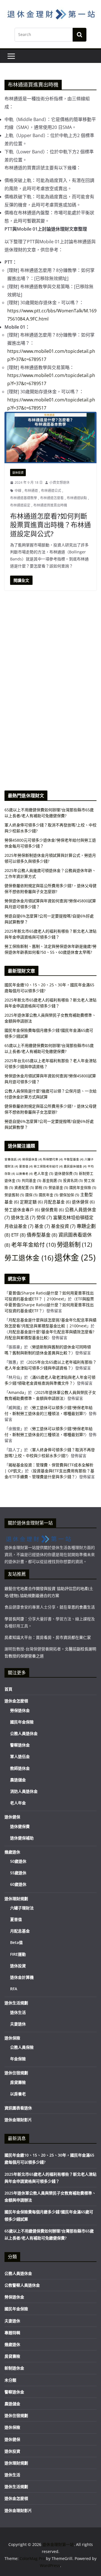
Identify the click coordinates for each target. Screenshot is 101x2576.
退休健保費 (66, 1173)
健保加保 (69, 1195)
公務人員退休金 (24, 1733)
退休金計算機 (22, 1977)
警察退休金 (20, 1745)
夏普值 (26, 1166)
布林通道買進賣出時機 (50, 505)
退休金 (75, 1257)
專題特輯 (12, 2333)
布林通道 (31, 491)
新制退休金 (14, 2368)
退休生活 (23, 1217)
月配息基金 (57, 1202)
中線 (18, 491)
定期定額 (31, 1202)
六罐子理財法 (22, 1908)
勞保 (44, 1217)
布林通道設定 (20, 505)
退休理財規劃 (16, 1899)
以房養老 (24, 1174)
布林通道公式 (51, 491)
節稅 (41, 1187)
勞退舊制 (14, 1195)
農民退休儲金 (75, 1166)
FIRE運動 (18, 1954)
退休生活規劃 (16, 2003)
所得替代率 (53, 1159)
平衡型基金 (74, 1159)
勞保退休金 (32, 1159)
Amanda (16, 1392)
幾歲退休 (12, 1852)
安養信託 (13, 1159)
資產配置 (24, 1187)
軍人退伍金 (20, 1756)
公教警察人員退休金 (22, 2285)
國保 (31, 1195)
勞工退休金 (29, 1258)
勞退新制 (74, 1244)
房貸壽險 (18, 2082)
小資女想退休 (59, 482)
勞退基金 (58, 1187)
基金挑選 (52, 1180)
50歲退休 (18, 1861)
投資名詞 (73, 1180)
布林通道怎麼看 (52, 498)
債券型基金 (42, 1235)
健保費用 (52, 1210)
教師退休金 (20, 1768)
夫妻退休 (18, 2024)
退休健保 (83, 1202)
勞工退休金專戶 (22, 1210)
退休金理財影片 (18, 2120)
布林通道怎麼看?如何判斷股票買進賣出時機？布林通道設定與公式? (50, 525)
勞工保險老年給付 (48, 1166)
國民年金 (49, 1195)
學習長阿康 (14, 1619)
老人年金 (43, 1173)
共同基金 (31, 1180)
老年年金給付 (34, 1245)
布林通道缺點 (77, 498)
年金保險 (18, 2059)
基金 (42, 1226)
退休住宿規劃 (16, 2073)
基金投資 (63, 1226)
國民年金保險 (83, 1187)
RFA (14, 1989)
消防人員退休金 (24, 1791)
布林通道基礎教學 (24, 498)
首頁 (8, 1689)
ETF (18, 1235)
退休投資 (18, 473)
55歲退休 (18, 1873)
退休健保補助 (22, 1838)
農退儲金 (18, 1780)
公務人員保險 (22, 2047)
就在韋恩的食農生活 (77, 1607)
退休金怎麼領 (16, 1701)
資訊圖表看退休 (18, 2108)
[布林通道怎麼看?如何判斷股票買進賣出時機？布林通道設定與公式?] (50, 437)
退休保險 (12, 2038)
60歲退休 (18, 1884)
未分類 (10, 2380)
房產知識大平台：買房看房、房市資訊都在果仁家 (48, 1637)
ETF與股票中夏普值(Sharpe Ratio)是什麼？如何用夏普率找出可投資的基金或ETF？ (49, 1305)
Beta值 (16, 1942)
